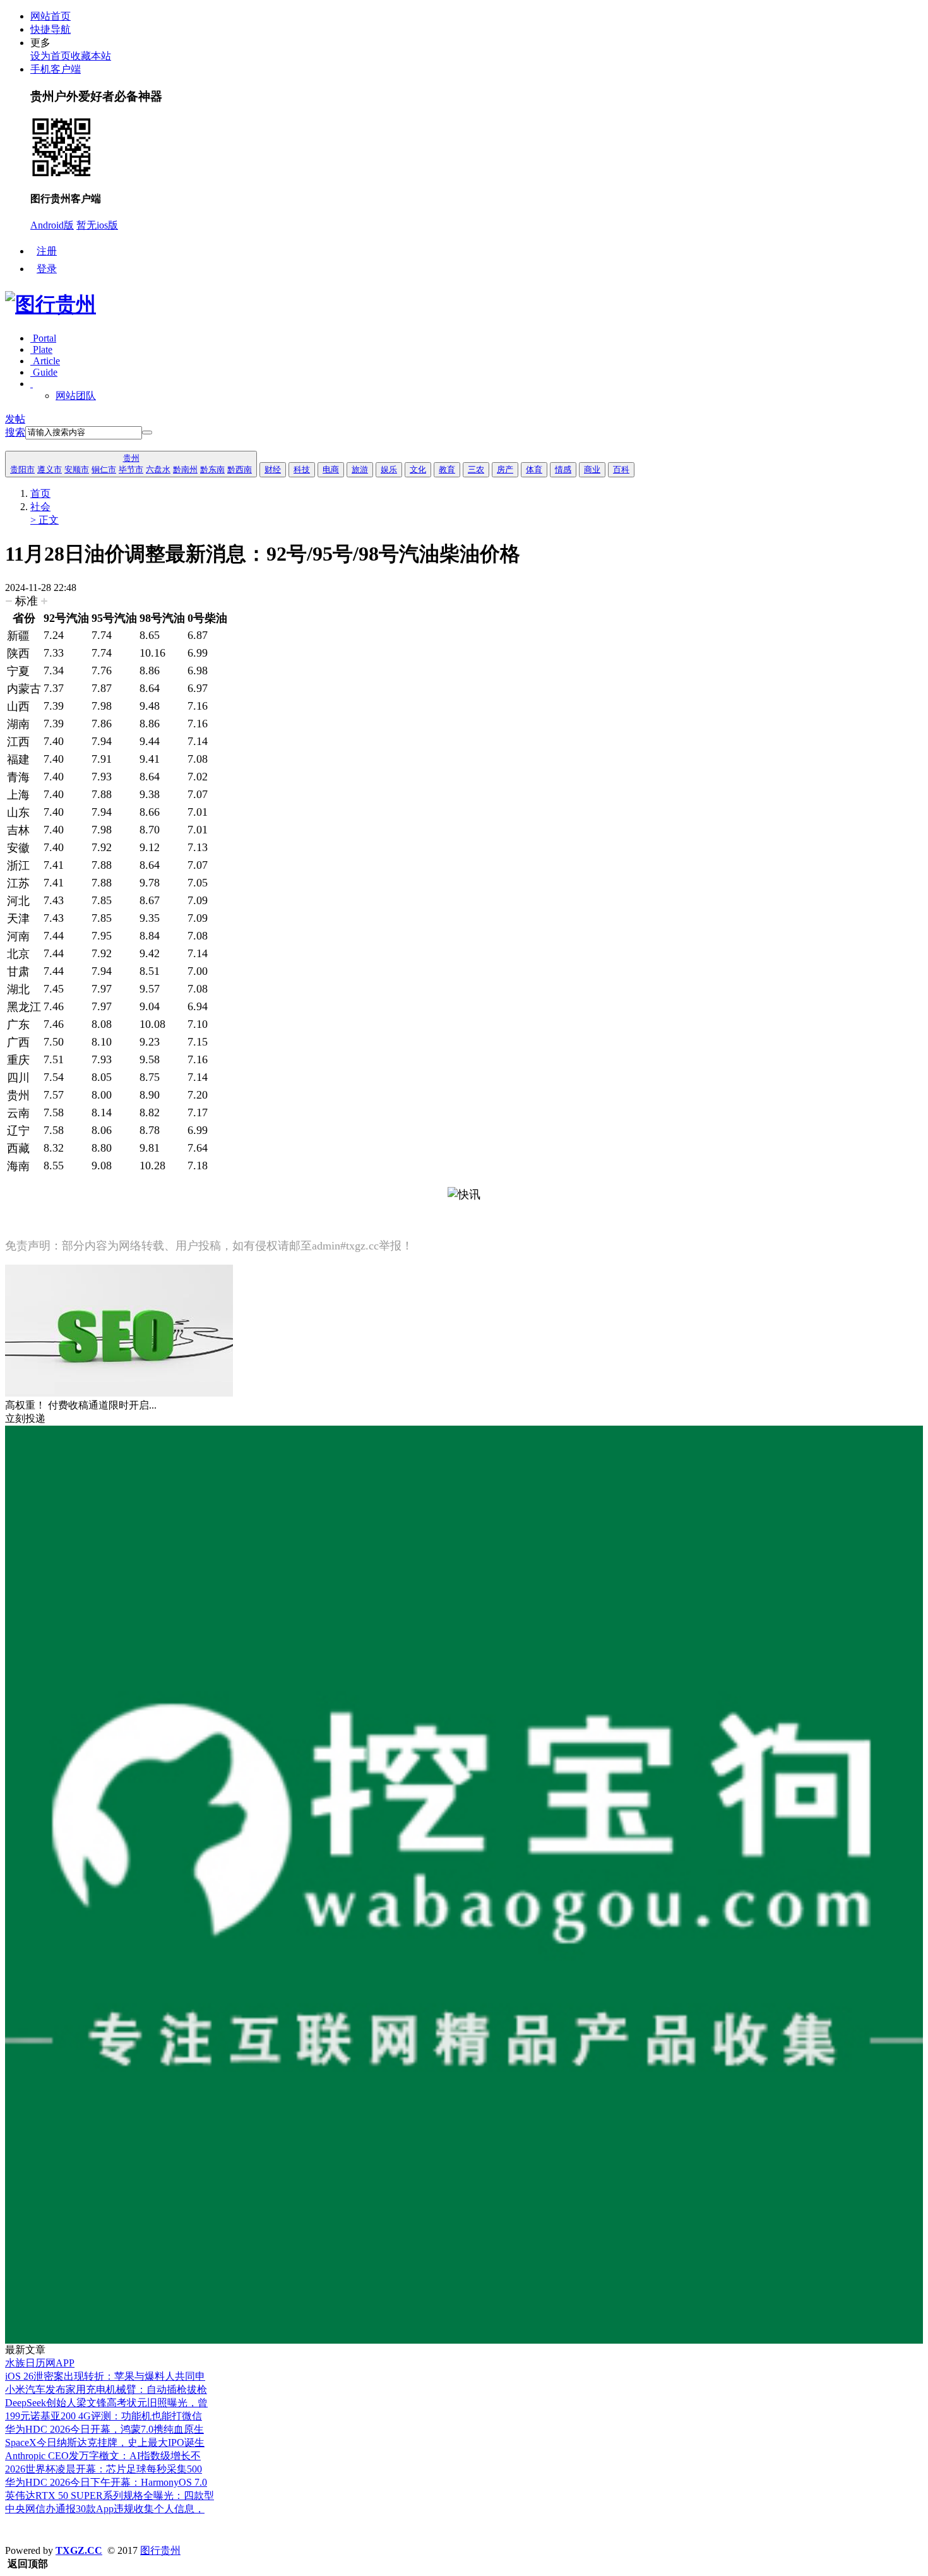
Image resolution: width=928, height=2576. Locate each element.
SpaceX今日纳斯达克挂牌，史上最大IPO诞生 (105, 2442)
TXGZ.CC (79, 2550)
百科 (621, 469)
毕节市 (131, 469)
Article (45, 361)
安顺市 (77, 469)
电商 (331, 469)
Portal (43, 338)
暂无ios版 (97, 225)
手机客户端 (56, 69)
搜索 (15, 432)
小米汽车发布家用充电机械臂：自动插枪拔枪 (106, 2389)
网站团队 (76, 396)
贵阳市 (22, 469)
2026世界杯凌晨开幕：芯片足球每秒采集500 (104, 2469)
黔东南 (212, 469)
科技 (302, 469)
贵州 (131, 458)
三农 (476, 469)
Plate (41, 349)
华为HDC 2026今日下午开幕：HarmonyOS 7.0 (106, 2482)
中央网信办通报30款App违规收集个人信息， (105, 2509)
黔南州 (185, 469)
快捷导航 (51, 29)
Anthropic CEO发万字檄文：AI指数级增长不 (103, 2456)
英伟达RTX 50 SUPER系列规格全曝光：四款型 (110, 2495)
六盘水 (158, 469)
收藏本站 (91, 56)
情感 (563, 469)
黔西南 (240, 469)
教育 (447, 469)
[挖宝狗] (464, 2340)
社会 (40, 507)
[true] (147, 432)
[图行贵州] (51, 304)
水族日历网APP (40, 2363)
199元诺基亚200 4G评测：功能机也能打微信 (104, 2416)
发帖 (15, 419)
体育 (534, 469)
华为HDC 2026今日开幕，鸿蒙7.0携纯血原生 (104, 2429)
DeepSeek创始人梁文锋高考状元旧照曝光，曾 (106, 2403)
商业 (592, 469)
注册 (47, 251)
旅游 (360, 469)
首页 (40, 493)
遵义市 (50, 469)
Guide (44, 372)
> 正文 (45, 520)
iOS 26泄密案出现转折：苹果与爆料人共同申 (105, 2376)
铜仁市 (104, 469)
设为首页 (51, 56)
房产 (505, 469)
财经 (273, 469)
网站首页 (51, 16)
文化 (418, 469)
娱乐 (389, 469)
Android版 (52, 225)
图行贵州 (160, 2550)
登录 (47, 269)
